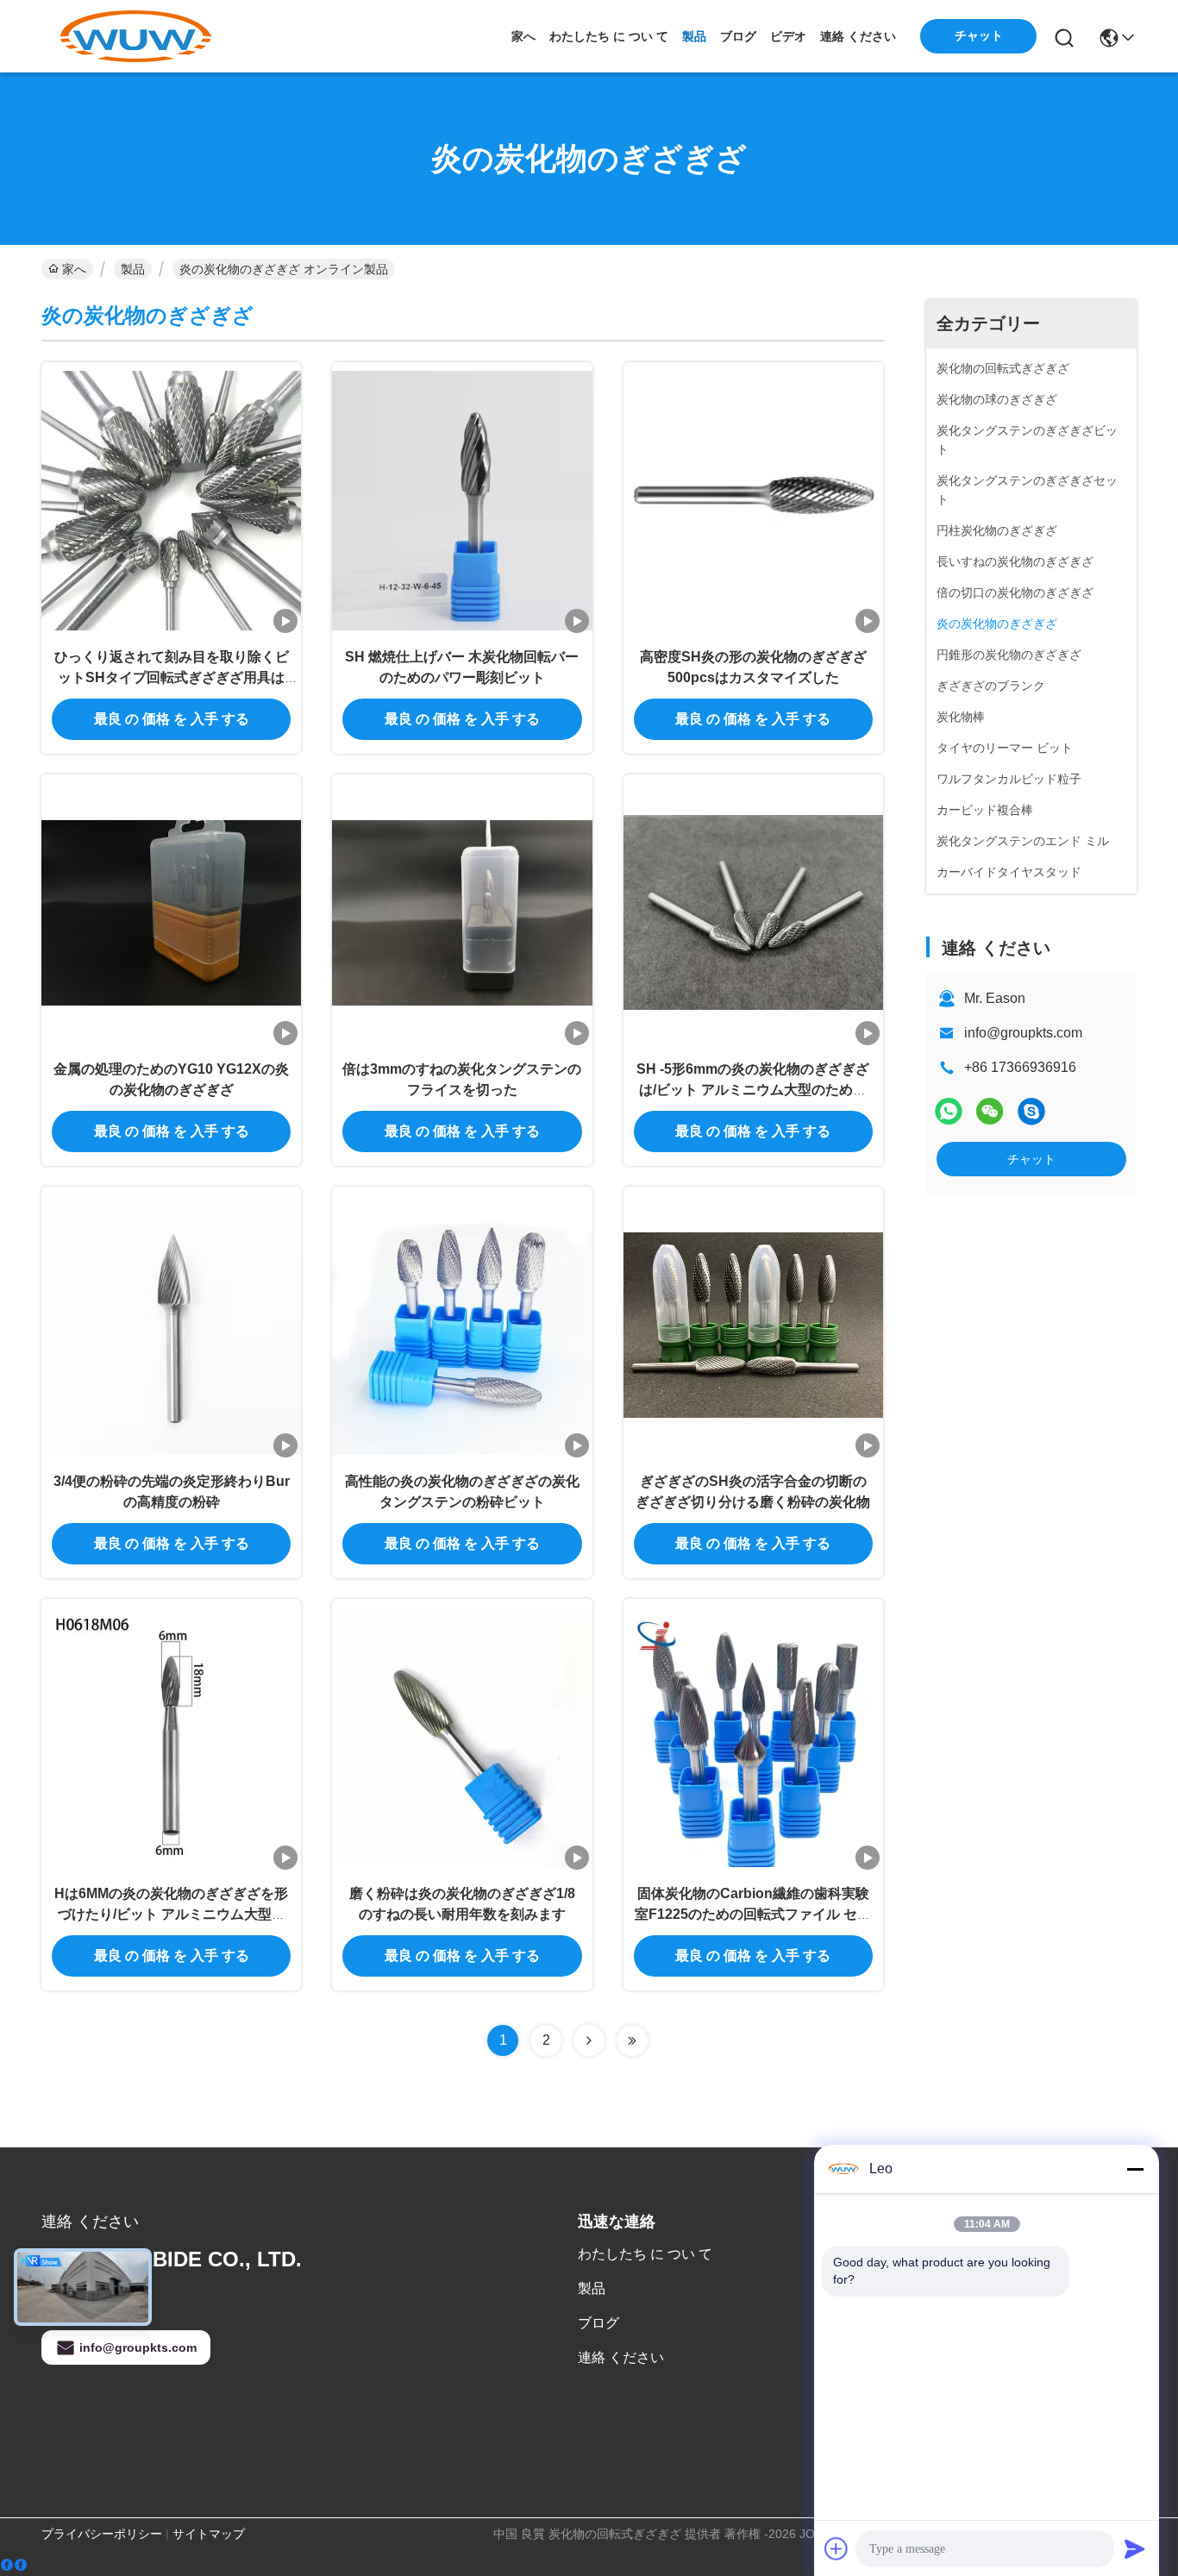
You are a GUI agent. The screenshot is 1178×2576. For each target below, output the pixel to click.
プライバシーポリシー (102, 2534)
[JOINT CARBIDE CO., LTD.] (136, 36)
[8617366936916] (1031, 1111)
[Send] (1135, 2548)
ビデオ (788, 36)
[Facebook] (14, 2565)
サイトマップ (209, 2534)
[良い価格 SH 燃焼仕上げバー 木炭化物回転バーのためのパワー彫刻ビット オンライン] (462, 499)
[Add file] (837, 2548)
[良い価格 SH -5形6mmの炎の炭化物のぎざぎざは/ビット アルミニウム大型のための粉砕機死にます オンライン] (753, 912)
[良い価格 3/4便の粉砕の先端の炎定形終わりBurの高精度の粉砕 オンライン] (171, 1324)
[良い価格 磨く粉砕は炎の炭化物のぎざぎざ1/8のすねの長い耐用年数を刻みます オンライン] (462, 1736)
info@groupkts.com (1023, 1033)
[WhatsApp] (949, 1111)
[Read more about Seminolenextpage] (589, 2040)
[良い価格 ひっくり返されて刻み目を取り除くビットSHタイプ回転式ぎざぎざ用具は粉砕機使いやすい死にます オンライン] (171, 499)
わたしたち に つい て (609, 36)
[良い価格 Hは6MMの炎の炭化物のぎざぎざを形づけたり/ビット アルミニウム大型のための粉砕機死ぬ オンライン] (171, 1736)
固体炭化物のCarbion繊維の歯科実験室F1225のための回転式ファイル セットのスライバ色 (753, 1914)
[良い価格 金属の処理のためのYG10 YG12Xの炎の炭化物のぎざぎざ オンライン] (171, 912)
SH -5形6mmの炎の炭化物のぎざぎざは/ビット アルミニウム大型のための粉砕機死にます (753, 1090)
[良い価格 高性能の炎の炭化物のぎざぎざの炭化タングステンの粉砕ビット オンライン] (462, 1324)
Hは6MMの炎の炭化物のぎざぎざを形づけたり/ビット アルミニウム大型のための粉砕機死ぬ (171, 1914)
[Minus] (1135, 2169)
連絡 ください (858, 36)
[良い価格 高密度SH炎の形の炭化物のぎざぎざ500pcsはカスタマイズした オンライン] (753, 499)
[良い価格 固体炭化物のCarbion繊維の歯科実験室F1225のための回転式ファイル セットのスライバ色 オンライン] (753, 1736)
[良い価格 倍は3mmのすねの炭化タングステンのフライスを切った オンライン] (462, 912)
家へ (523, 36)
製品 (694, 36)
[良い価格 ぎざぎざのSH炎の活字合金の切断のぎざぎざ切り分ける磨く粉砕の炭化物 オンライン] (753, 1324)
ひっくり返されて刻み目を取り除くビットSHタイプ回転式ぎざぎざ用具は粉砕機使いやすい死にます (172, 677)
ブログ (738, 36)
